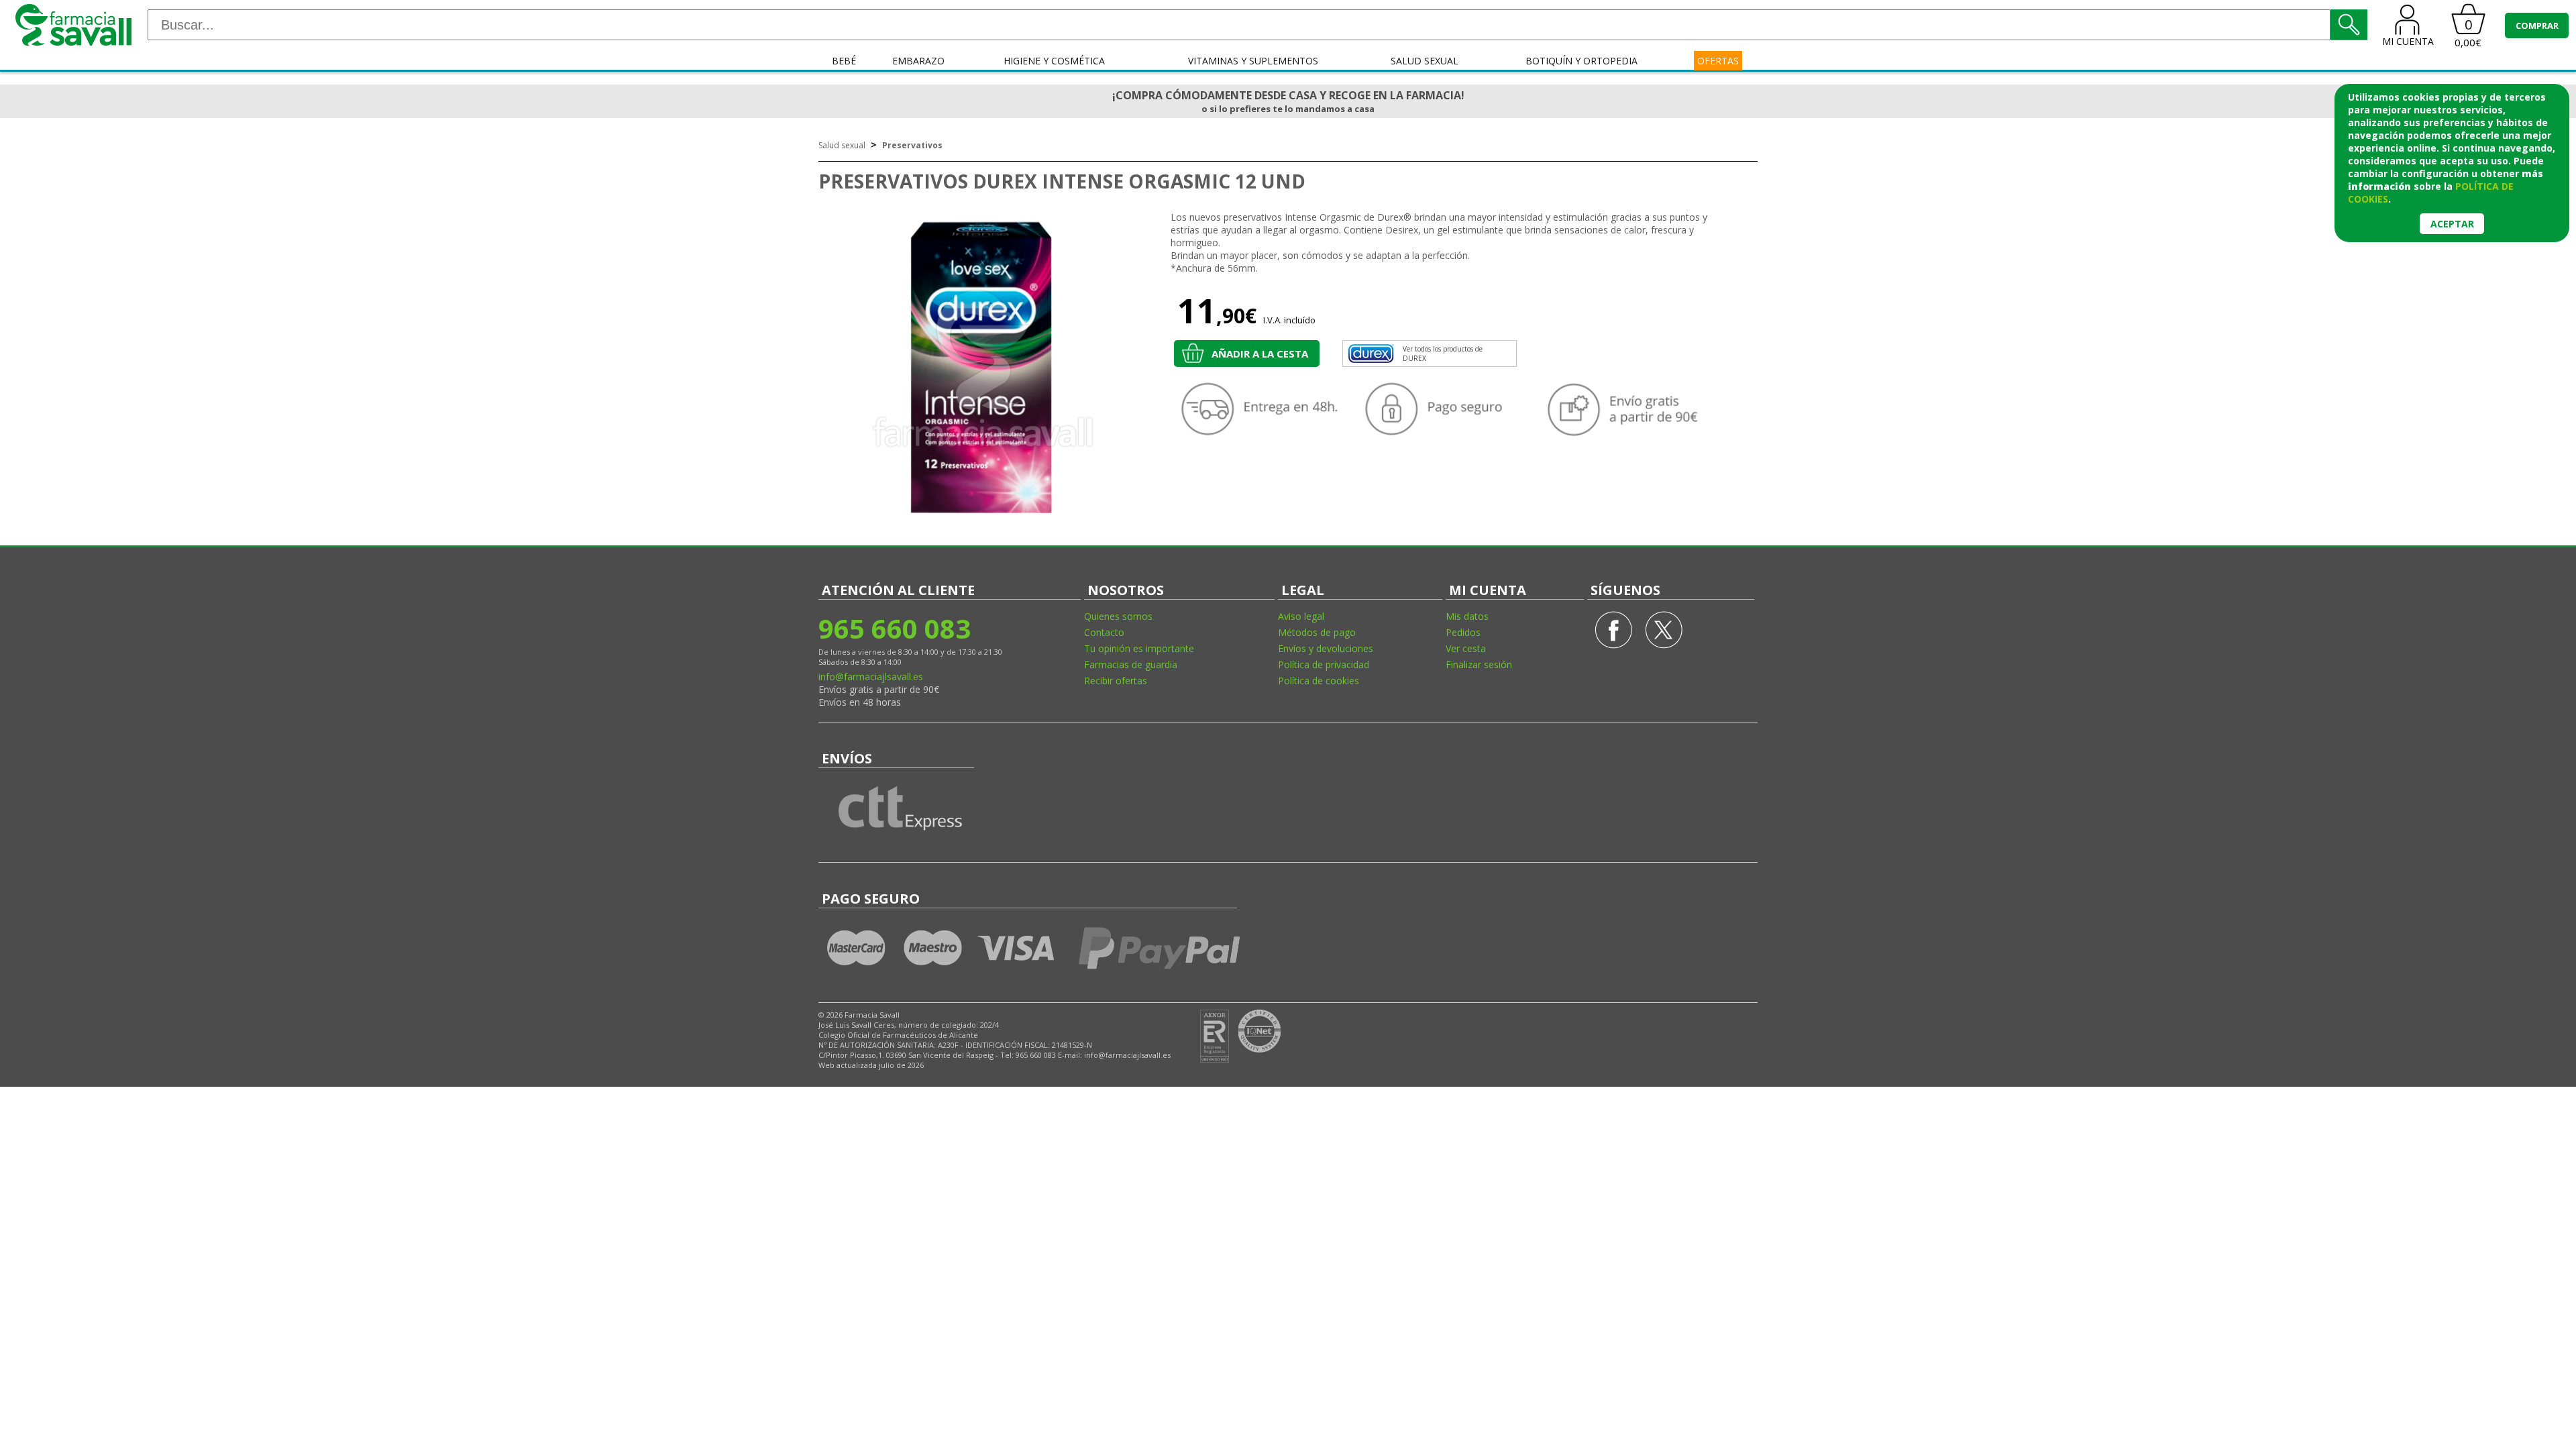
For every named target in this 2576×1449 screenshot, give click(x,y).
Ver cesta (1466, 648)
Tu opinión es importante (1139, 648)
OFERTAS (1718, 61)
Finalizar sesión (1479, 664)
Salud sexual (1425, 61)
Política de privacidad (1324, 664)
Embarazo (918, 61)
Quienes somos (1118, 616)
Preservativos (912, 145)
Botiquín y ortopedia (1581, 61)
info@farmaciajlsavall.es (871, 677)
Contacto (1104, 632)
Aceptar (2452, 224)
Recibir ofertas (1116, 681)
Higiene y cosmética (1054, 61)
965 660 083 (895, 628)
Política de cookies (1319, 681)
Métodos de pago (1317, 632)
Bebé (844, 61)
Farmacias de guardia (1131, 664)
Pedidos (1463, 632)
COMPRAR (2537, 25)
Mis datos (1467, 616)
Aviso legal (1301, 616)
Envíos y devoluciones (1326, 648)
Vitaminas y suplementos (1253, 61)
